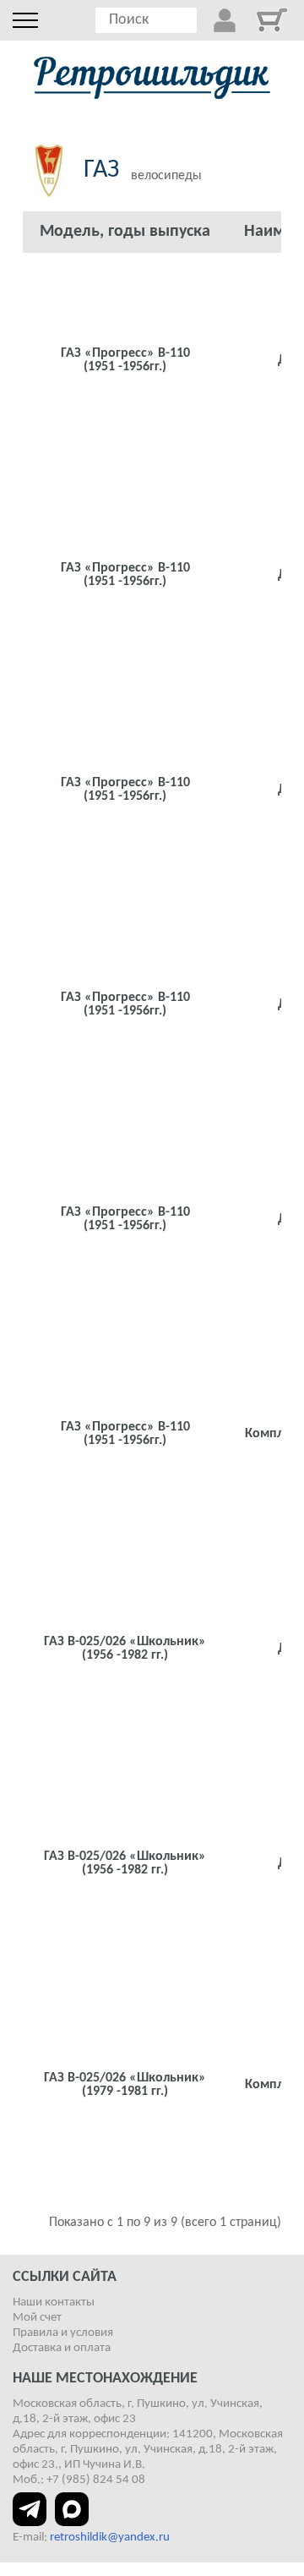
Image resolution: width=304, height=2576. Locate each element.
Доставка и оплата (62, 2348)
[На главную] (152, 78)
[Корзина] (272, 20)
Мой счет (37, 2318)
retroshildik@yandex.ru (110, 2538)
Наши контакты (54, 2303)
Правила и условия (63, 2333)
